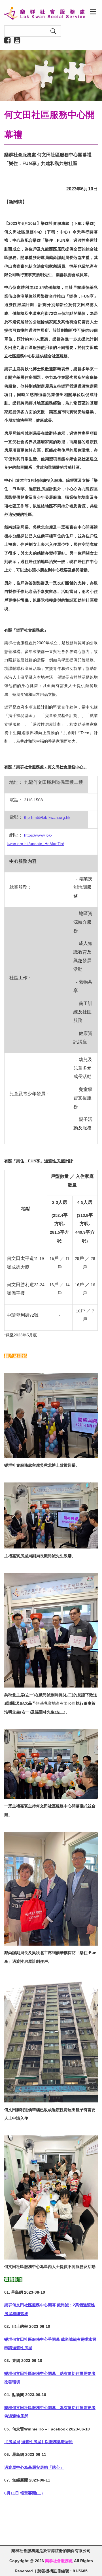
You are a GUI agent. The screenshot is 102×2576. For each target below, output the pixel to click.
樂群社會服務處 (59, 2561)
